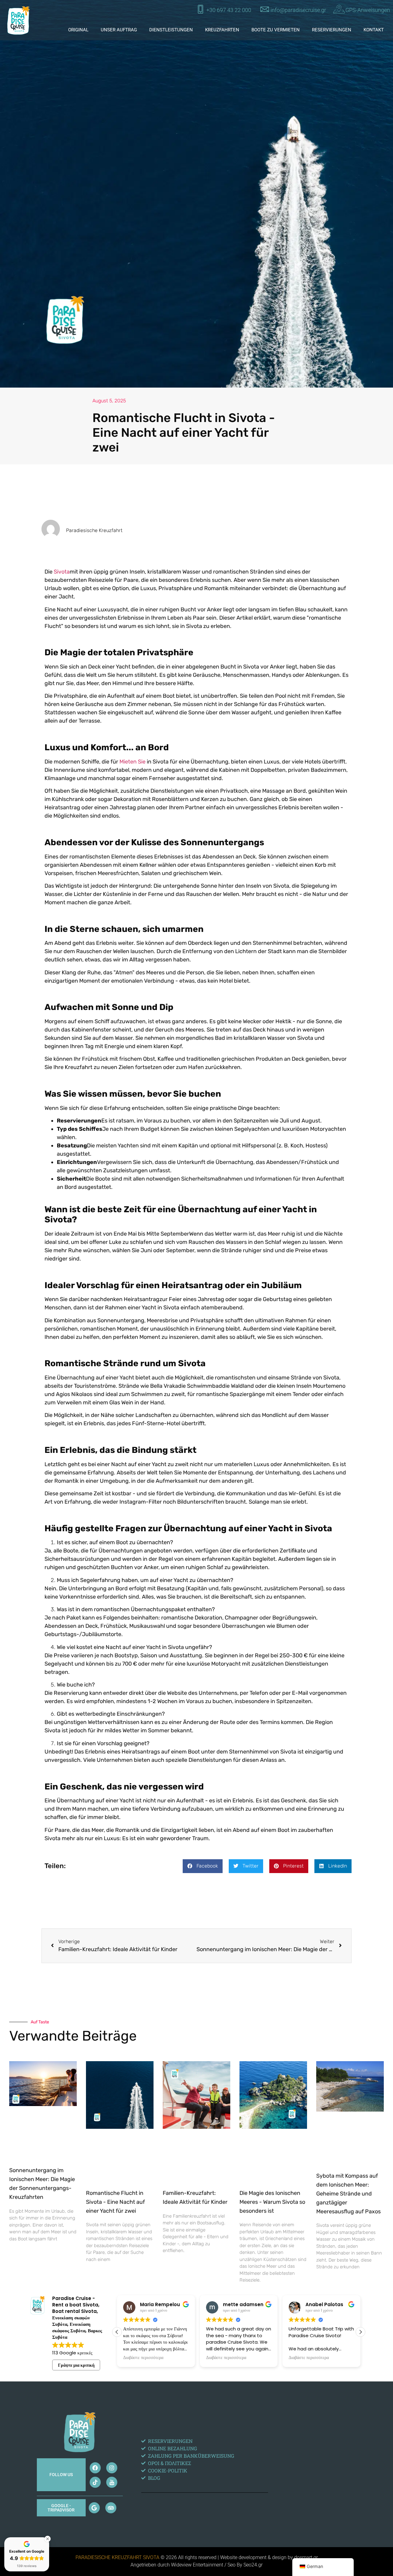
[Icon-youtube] (112, 2482)
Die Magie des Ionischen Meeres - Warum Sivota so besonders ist (272, 2202)
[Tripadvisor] (111, 2508)
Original (78, 30)
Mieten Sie (132, 762)
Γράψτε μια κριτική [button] (76, 2365)
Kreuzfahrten (222, 30)
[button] (203, 1866)
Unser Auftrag (119, 30)
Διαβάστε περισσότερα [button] (143, 2358)
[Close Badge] (48, 2539)
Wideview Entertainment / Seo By (207, 2565)
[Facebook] (95, 2468)
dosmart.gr (306, 2557)
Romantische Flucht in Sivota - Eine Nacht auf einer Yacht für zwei (115, 2202)
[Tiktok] (95, 2482)
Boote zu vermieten (276, 30)
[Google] (94, 2508)
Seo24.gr (253, 2565)
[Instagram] (112, 2468)
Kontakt (374, 30)
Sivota (62, 572)
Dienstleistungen (171, 30)
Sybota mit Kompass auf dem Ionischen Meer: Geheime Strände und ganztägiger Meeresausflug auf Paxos (348, 2193)
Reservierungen (332, 30)
